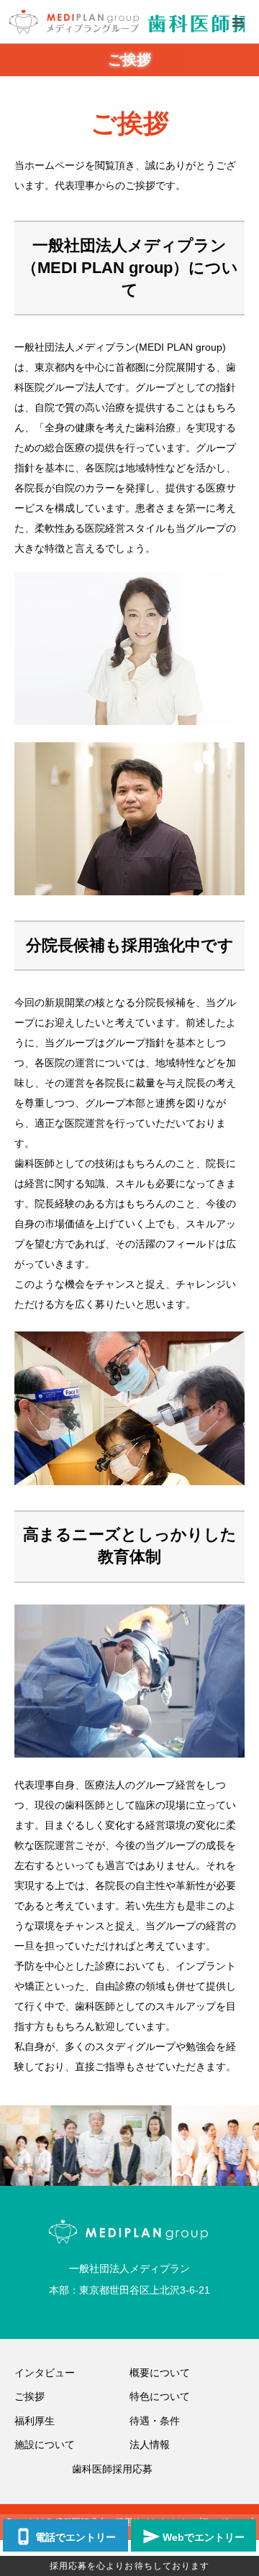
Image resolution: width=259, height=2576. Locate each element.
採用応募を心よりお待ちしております (130, 2566)
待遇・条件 (155, 2421)
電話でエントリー (76, 2537)
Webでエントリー (204, 2537)
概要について (160, 2373)
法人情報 (150, 2445)
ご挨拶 (29, 2396)
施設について (45, 2445)
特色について (160, 2396)
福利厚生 (35, 2421)
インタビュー (45, 2373)
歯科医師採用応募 (112, 2469)
